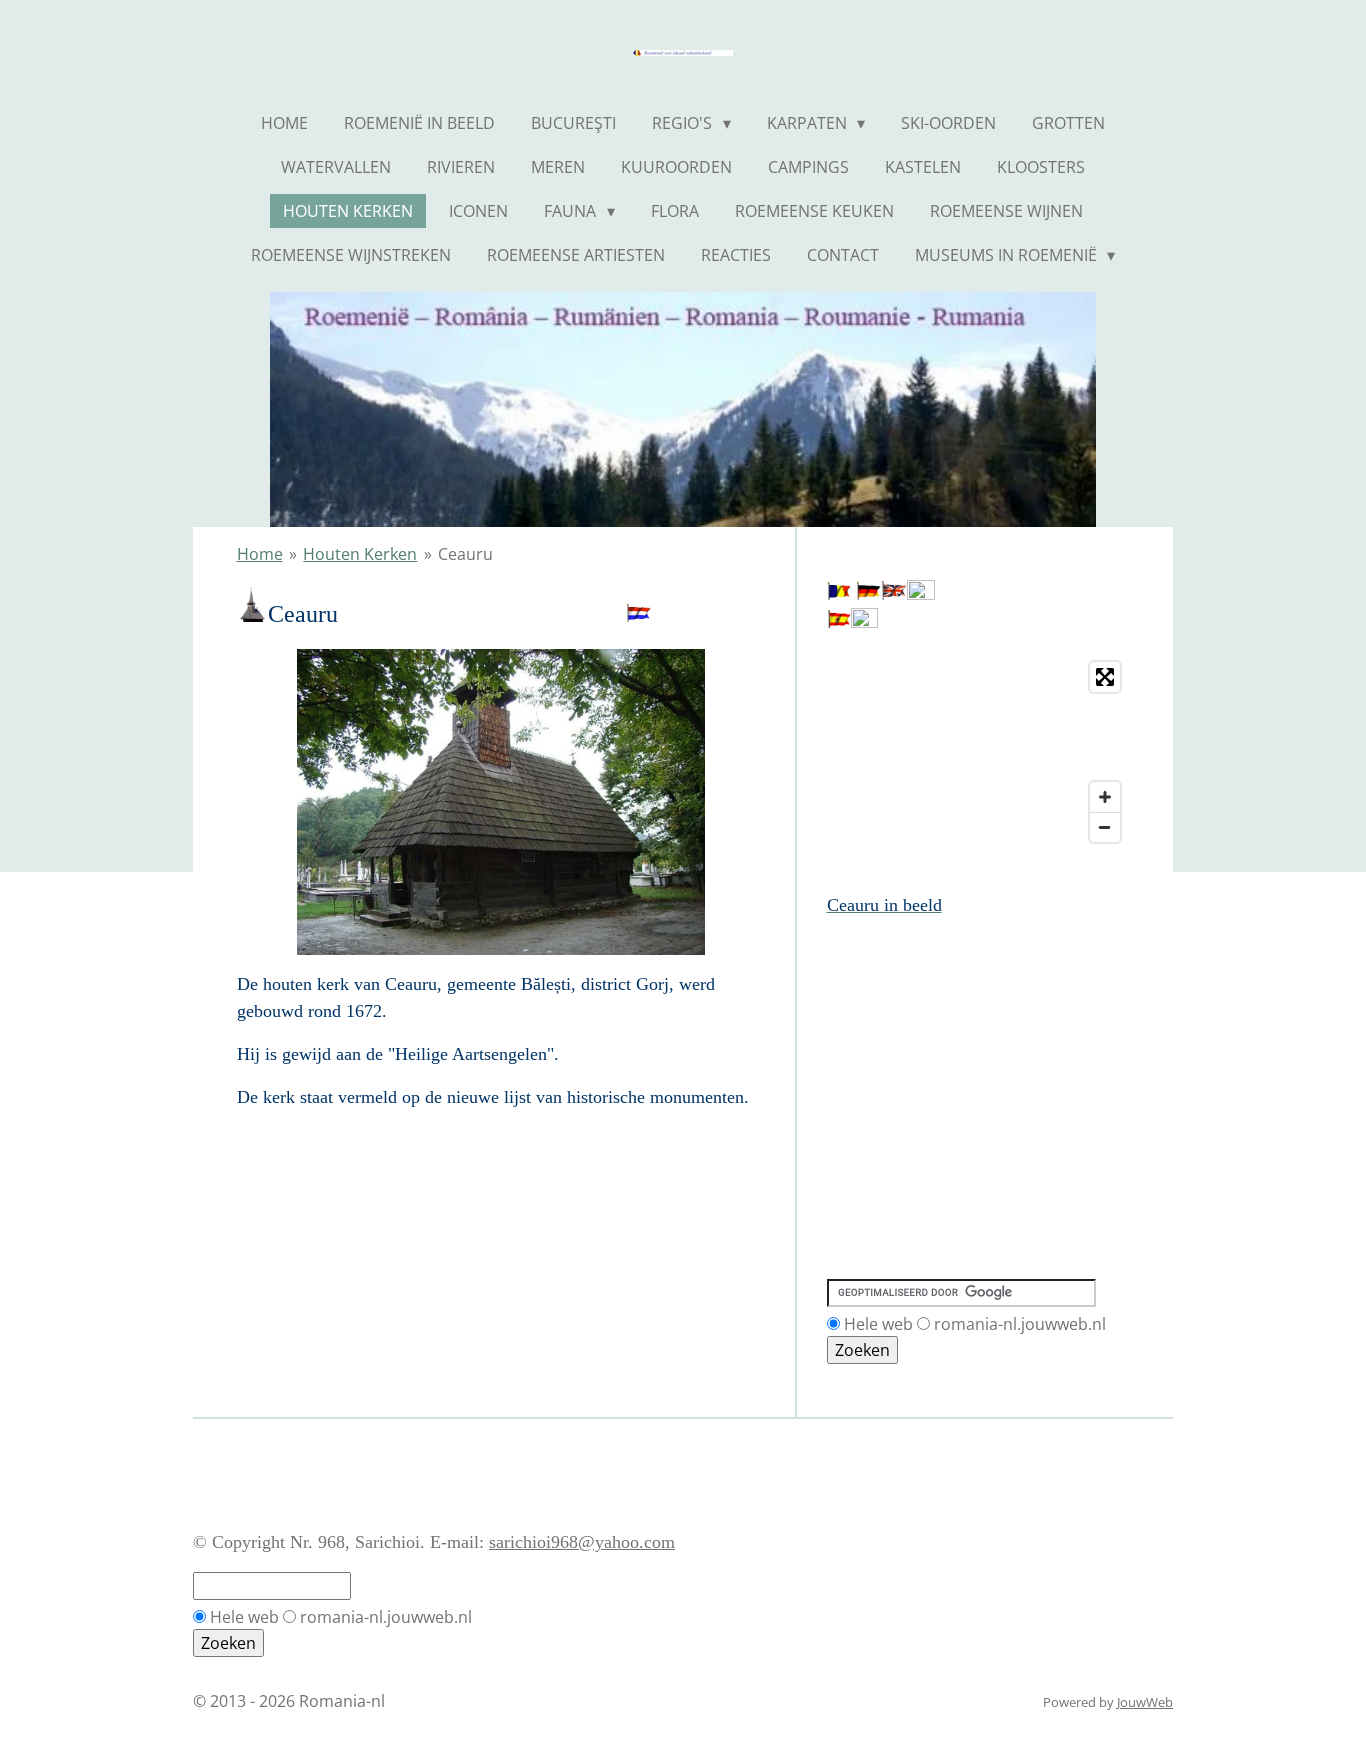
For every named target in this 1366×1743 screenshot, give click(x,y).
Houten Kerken (360, 554)
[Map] (978, 752)
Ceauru (465, 554)
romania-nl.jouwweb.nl (1020, 1324)
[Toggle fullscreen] (1105, 677)
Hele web (878, 1324)
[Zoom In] (1105, 797)
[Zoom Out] (1105, 827)
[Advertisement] (917, 1010)
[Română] (839, 594)
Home (260, 554)
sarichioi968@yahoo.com (582, 1542)
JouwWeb (1145, 1702)
